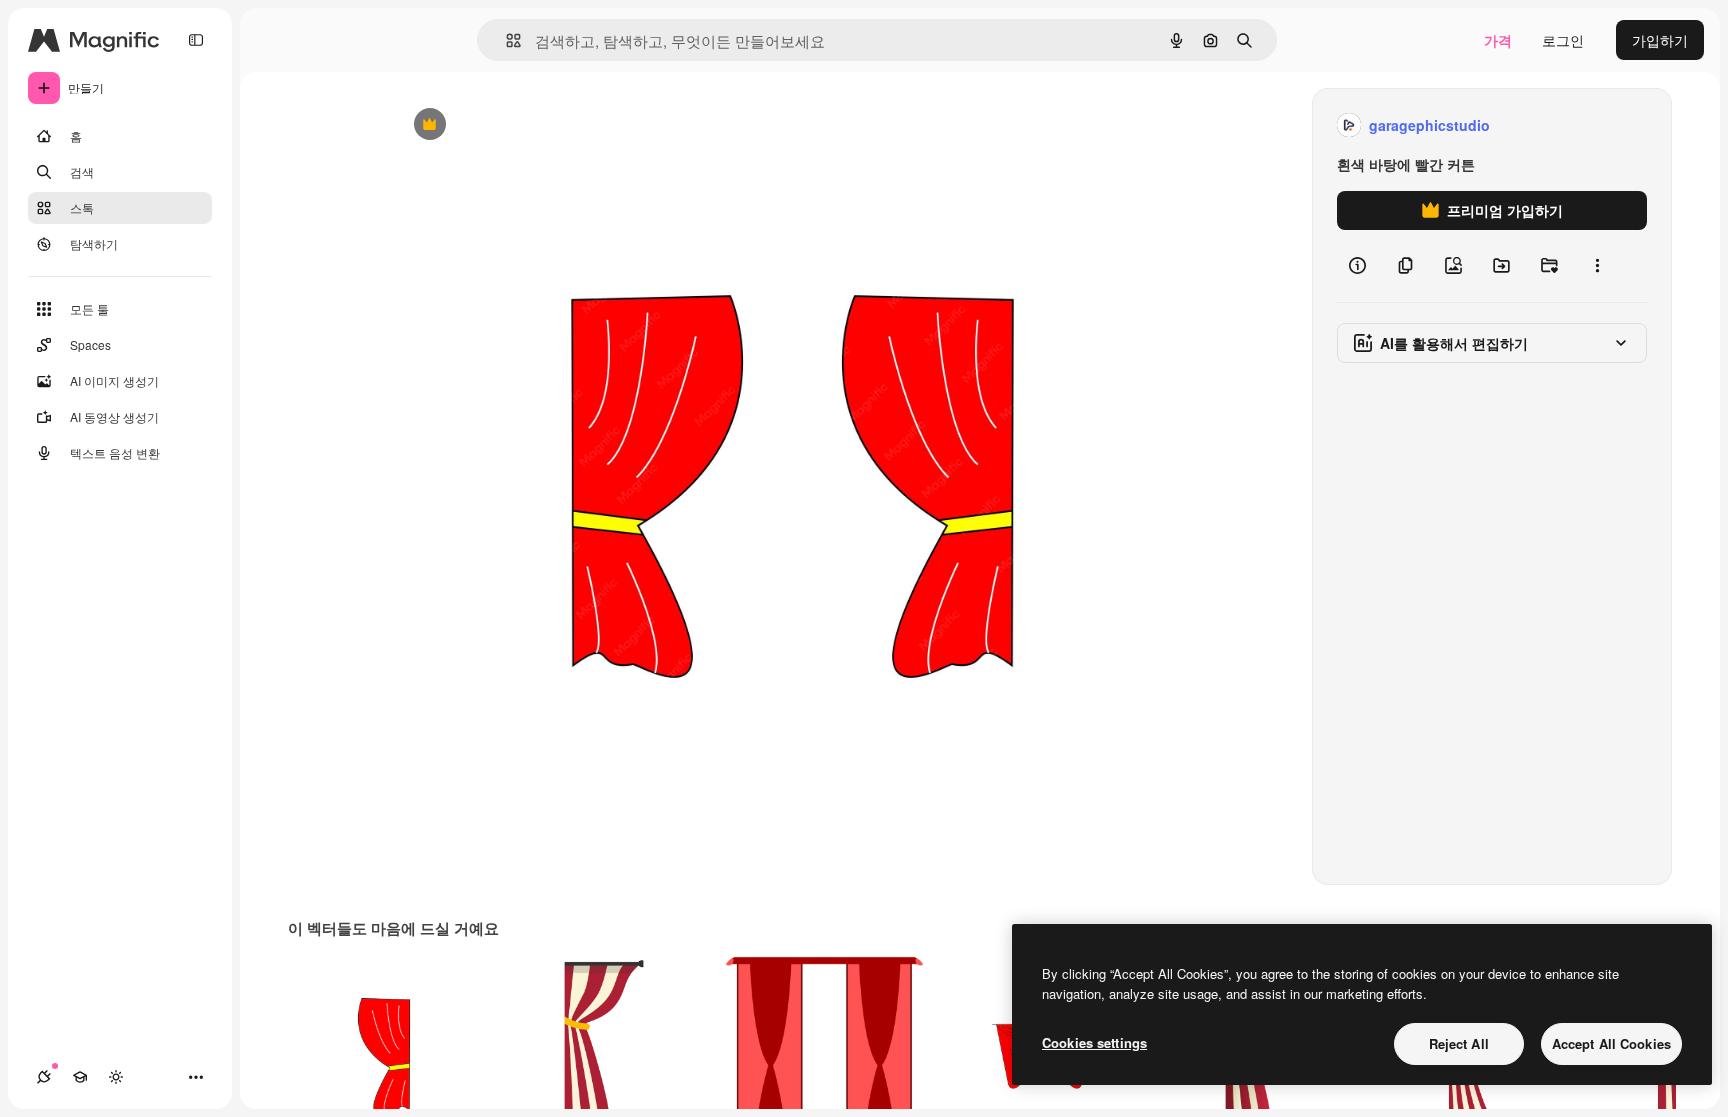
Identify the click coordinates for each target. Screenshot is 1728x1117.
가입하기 (1660, 40)
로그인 (1563, 40)
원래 (509, 125)
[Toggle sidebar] (196, 40)
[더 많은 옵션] (1597, 266)
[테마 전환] (116, 1077)
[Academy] (80, 1077)
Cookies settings (1094, 1042)
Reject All (1459, 1043)
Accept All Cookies (1611, 1043)
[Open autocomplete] (505, 40)
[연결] (44, 1077)
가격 (1498, 40)
